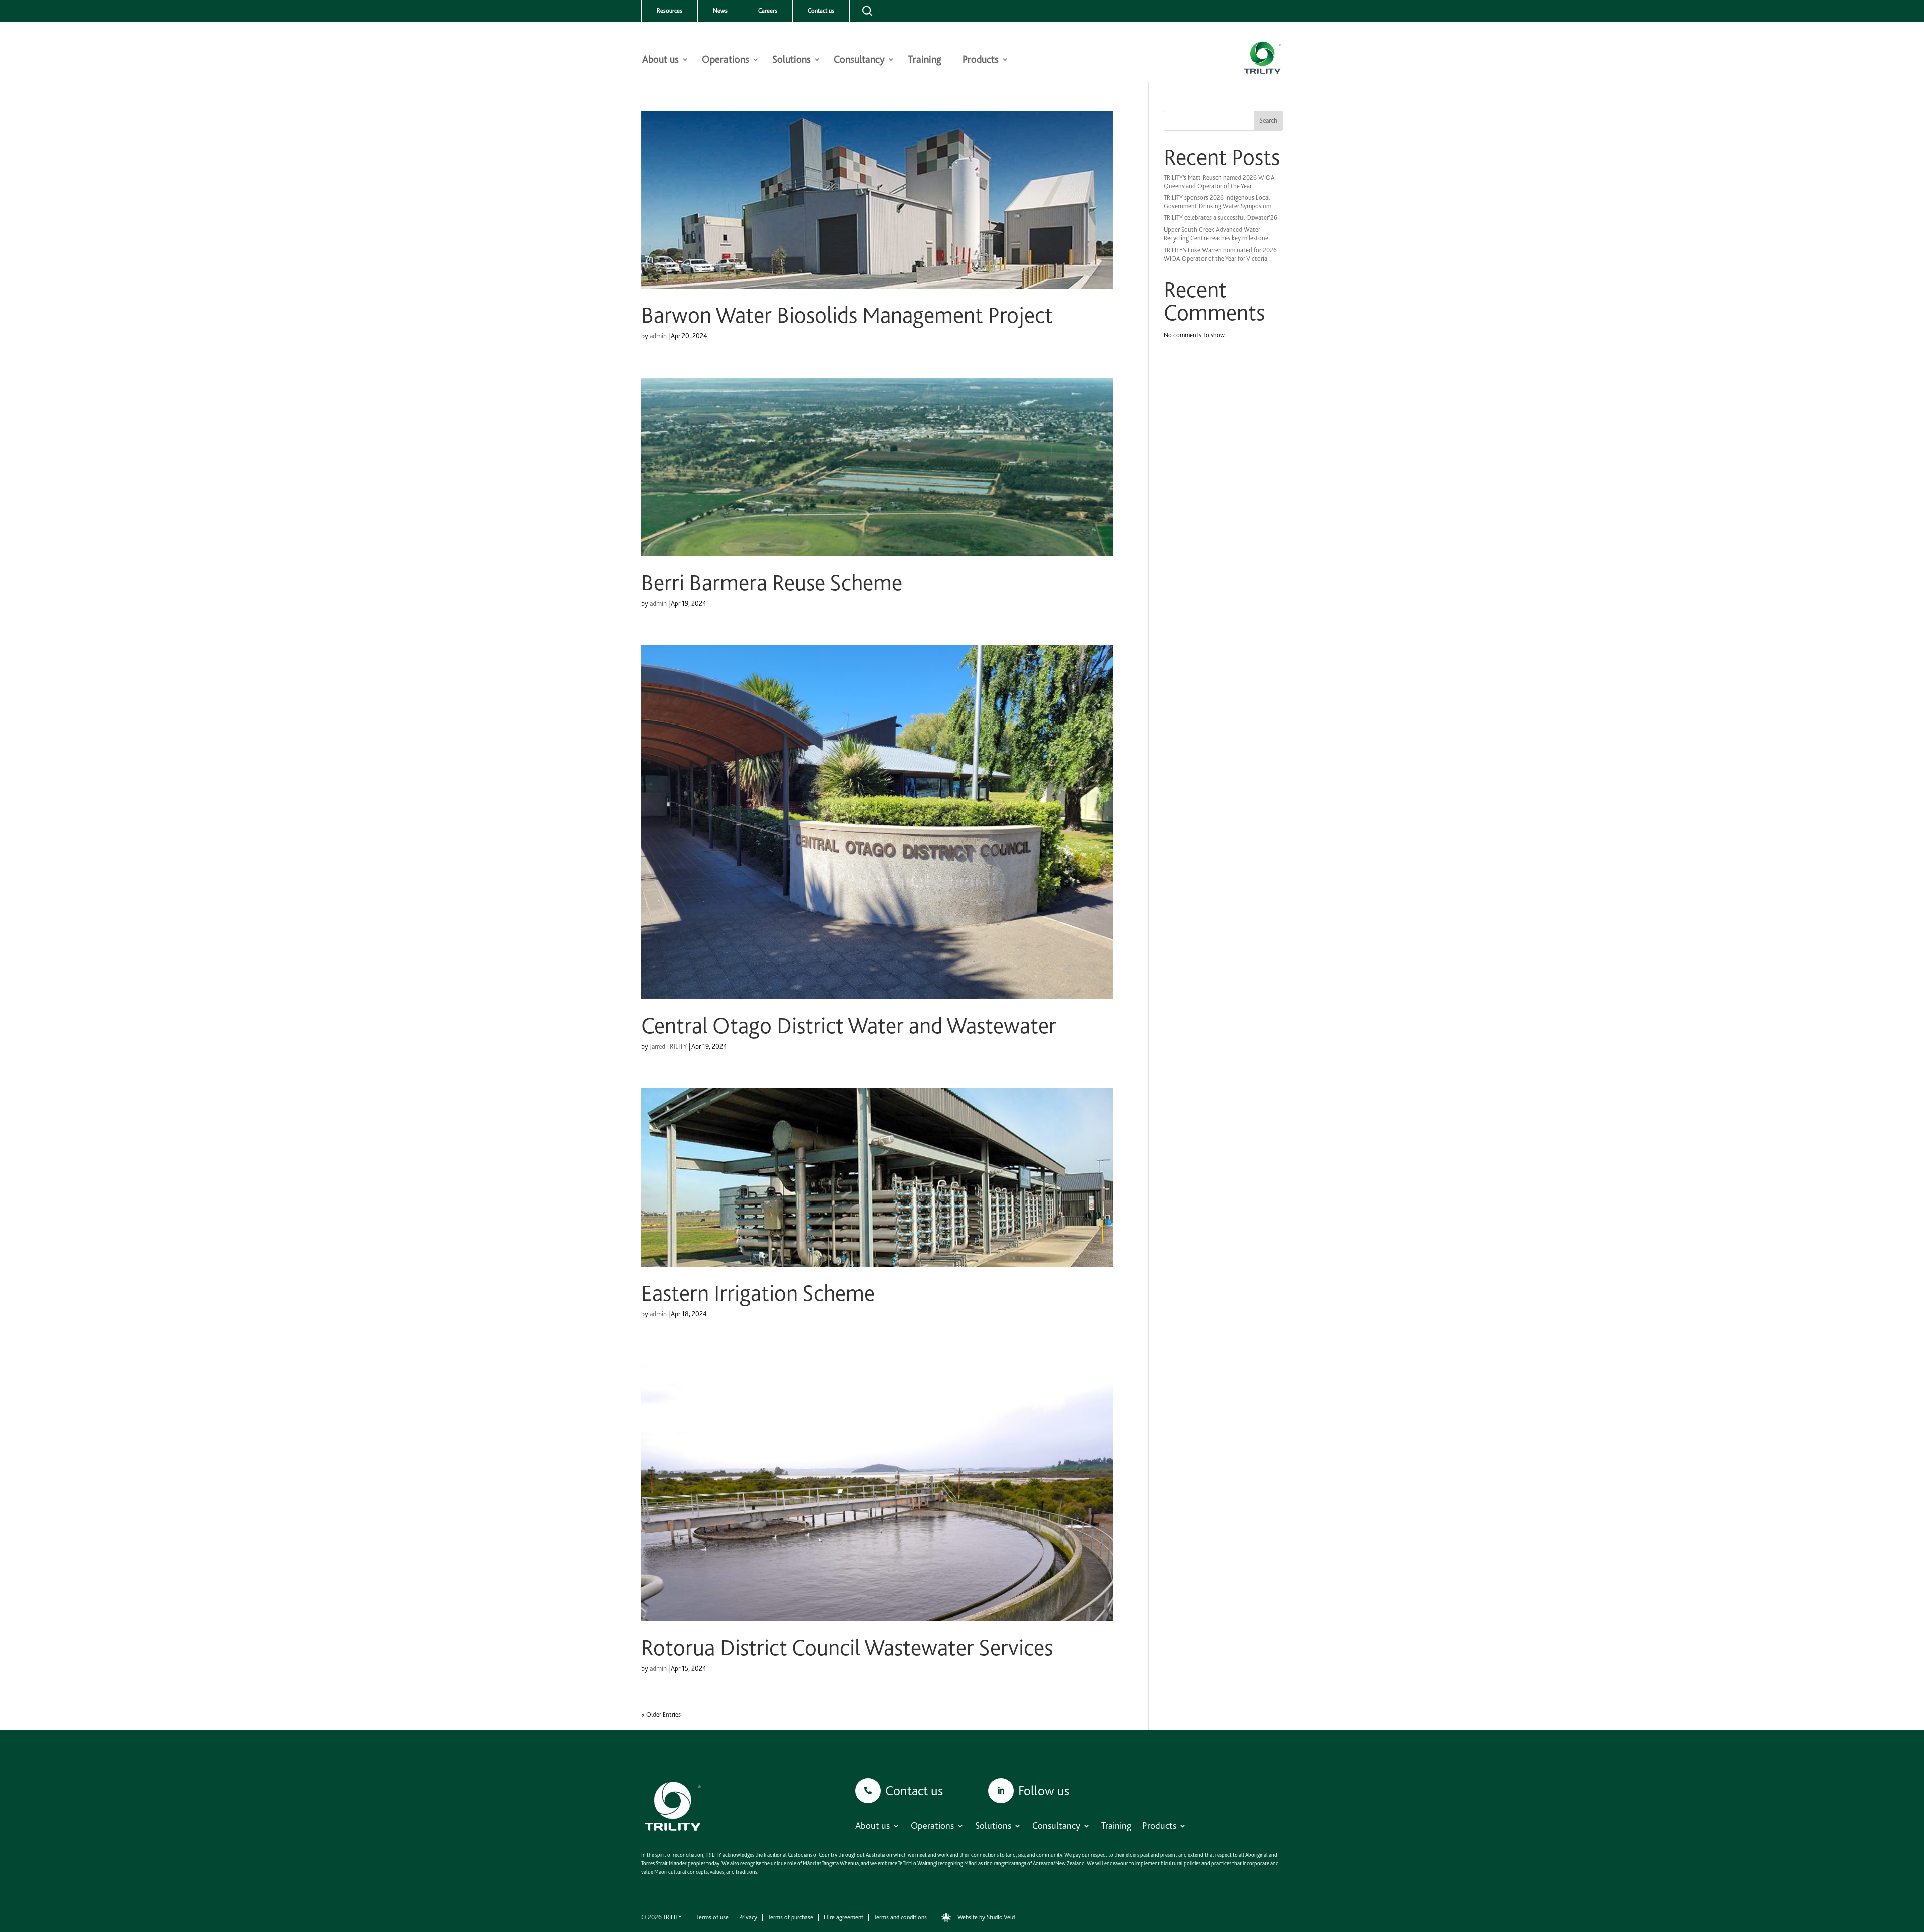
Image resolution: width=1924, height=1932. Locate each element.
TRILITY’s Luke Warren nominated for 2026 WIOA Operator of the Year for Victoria (1220, 254)
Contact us (821, 11)
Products (981, 60)
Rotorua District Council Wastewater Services (847, 1648)
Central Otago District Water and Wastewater (849, 1026)
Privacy (748, 1917)
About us (661, 60)
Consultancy (859, 60)
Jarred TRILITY (669, 1046)
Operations (726, 60)
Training (925, 60)
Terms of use (712, 1917)
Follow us (1044, 1790)
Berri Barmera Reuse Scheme (772, 583)
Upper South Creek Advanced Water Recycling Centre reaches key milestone (1216, 234)
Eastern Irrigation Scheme (758, 1293)
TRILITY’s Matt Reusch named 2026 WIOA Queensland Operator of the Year (1219, 182)
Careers (768, 11)
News (720, 11)
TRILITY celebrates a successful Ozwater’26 (1221, 218)
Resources (670, 11)
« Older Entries (661, 1714)
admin (658, 336)
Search (1268, 120)
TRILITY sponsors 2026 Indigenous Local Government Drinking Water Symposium (1218, 202)
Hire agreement (844, 1917)
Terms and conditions (900, 1917)
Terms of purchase (790, 1917)
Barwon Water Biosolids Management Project (847, 315)
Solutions (791, 60)
